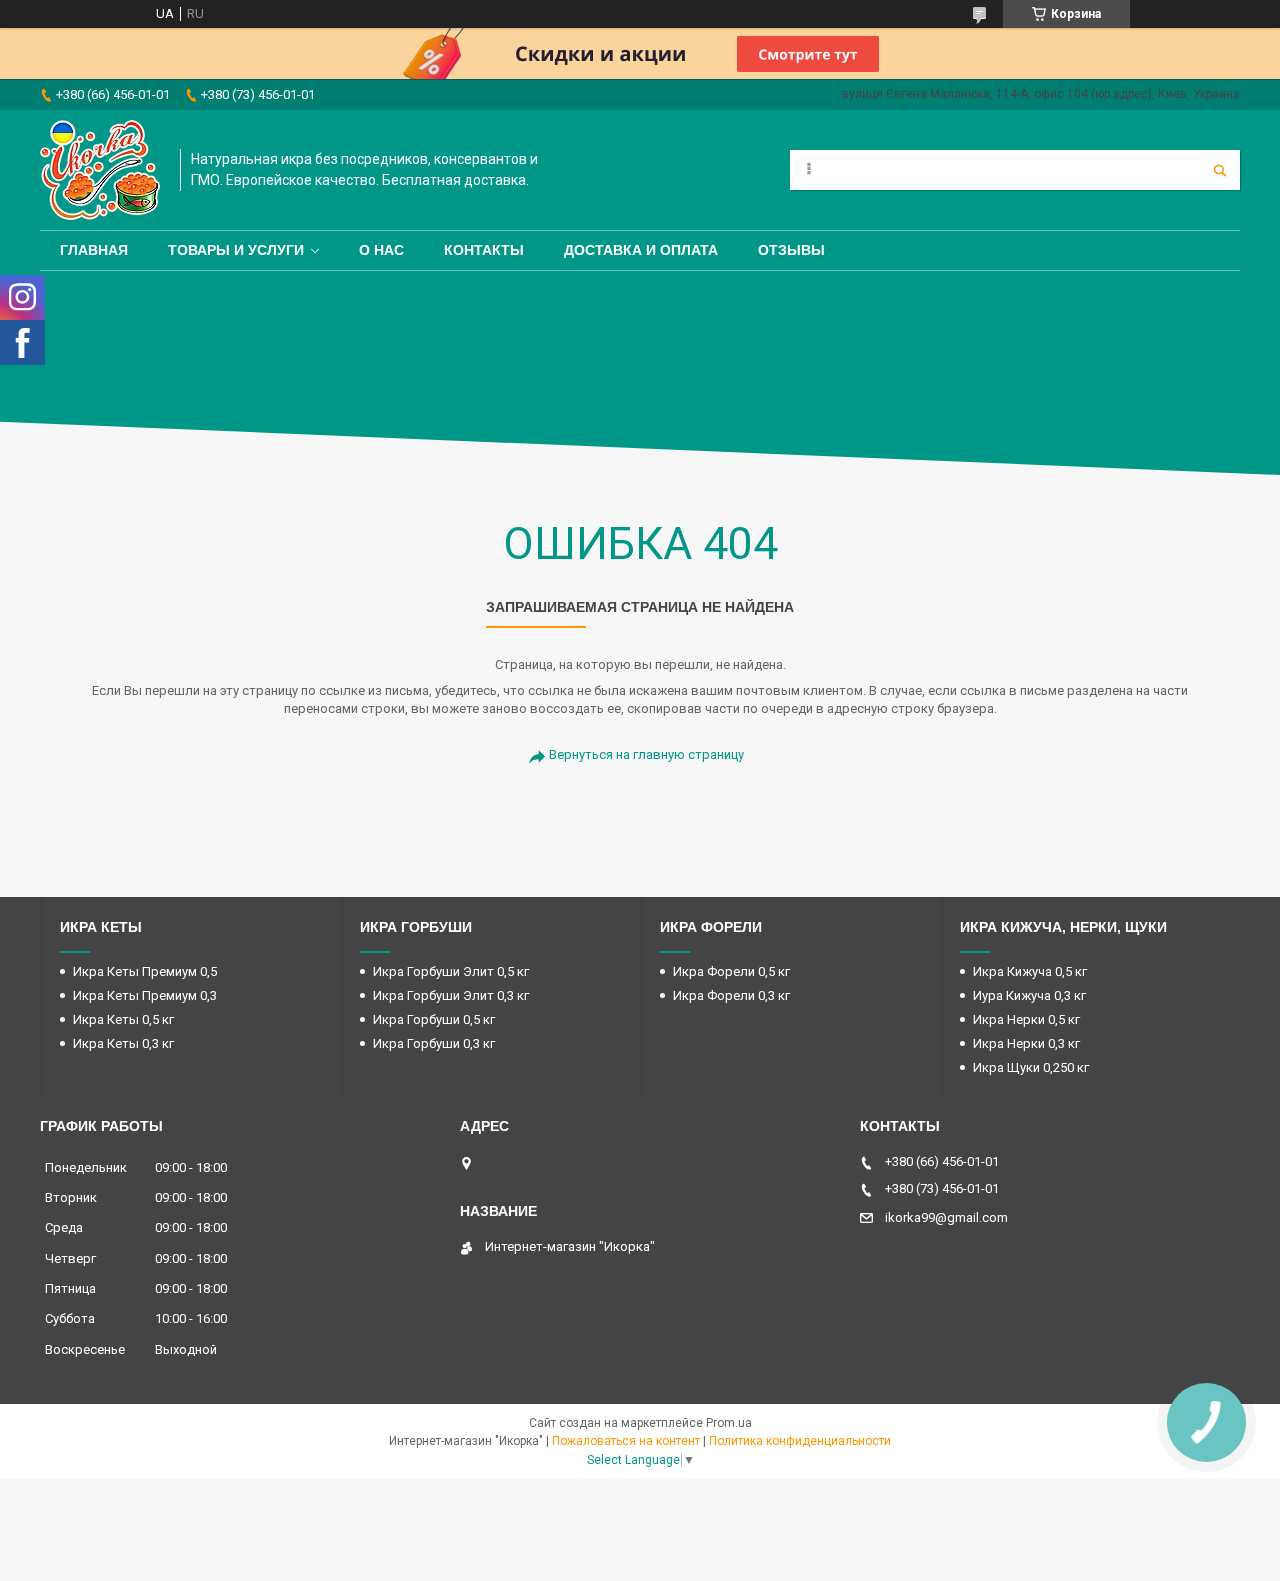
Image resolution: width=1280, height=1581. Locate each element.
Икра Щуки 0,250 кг (1031, 1067)
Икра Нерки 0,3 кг (1026, 1043)
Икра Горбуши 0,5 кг (434, 1019)
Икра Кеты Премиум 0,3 (145, 995)
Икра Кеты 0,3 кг (123, 1043)
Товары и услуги (236, 250)
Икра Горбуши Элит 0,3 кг (451, 995)
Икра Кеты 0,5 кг (123, 1019)
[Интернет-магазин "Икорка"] (100, 170)
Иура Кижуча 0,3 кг (1029, 995)
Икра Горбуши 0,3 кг (434, 1043)
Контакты (484, 250)
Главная (94, 250)
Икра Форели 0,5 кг (731, 971)
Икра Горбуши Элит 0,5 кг (451, 971)
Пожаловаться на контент (626, 1441)
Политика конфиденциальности (800, 1441)
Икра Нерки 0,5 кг (1026, 1019)
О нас (381, 250)
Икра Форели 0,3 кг (731, 995)
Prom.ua (729, 1423)
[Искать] (1220, 170)
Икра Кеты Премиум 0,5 (145, 971)
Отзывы (791, 250)
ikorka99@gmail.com (946, 1217)
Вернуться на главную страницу (646, 754)
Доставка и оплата (641, 250)
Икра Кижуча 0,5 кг (1030, 971)
